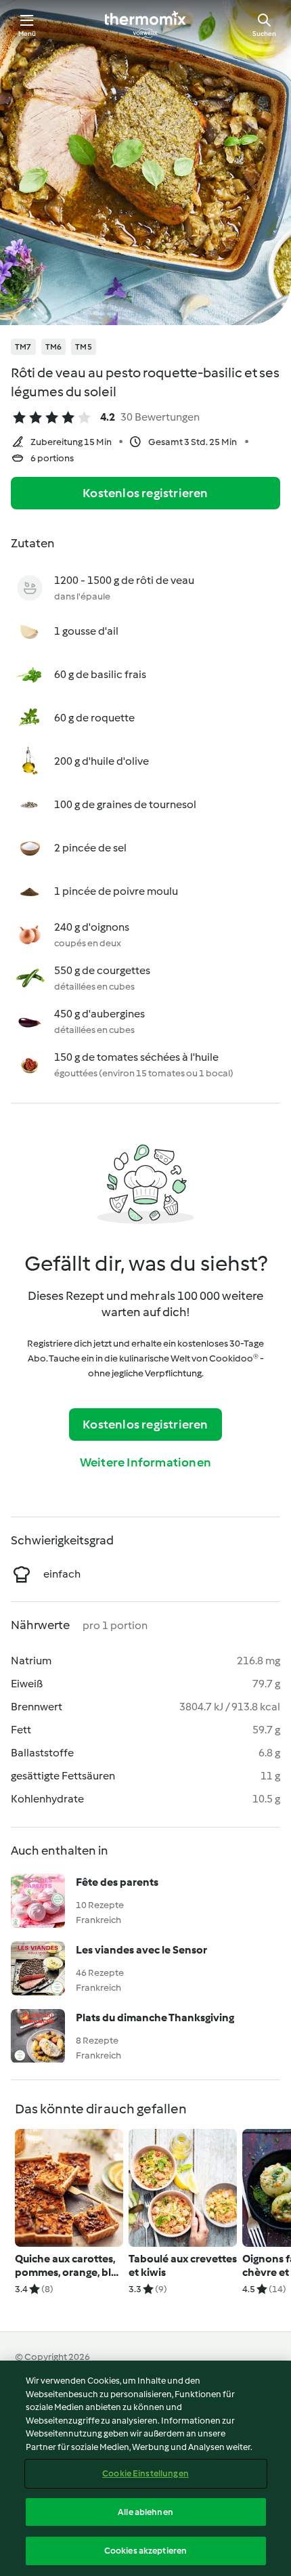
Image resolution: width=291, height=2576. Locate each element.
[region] (145, 2468)
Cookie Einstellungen (145, 2473)
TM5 (84, 347)
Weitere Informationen (145, 1462)
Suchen (264, 34)
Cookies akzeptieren (145, 2551)
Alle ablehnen (145, 2512)
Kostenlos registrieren (145, 493)
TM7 (23, 347)
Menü (27, 34)
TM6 (54, 347)
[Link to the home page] (145, 24)
